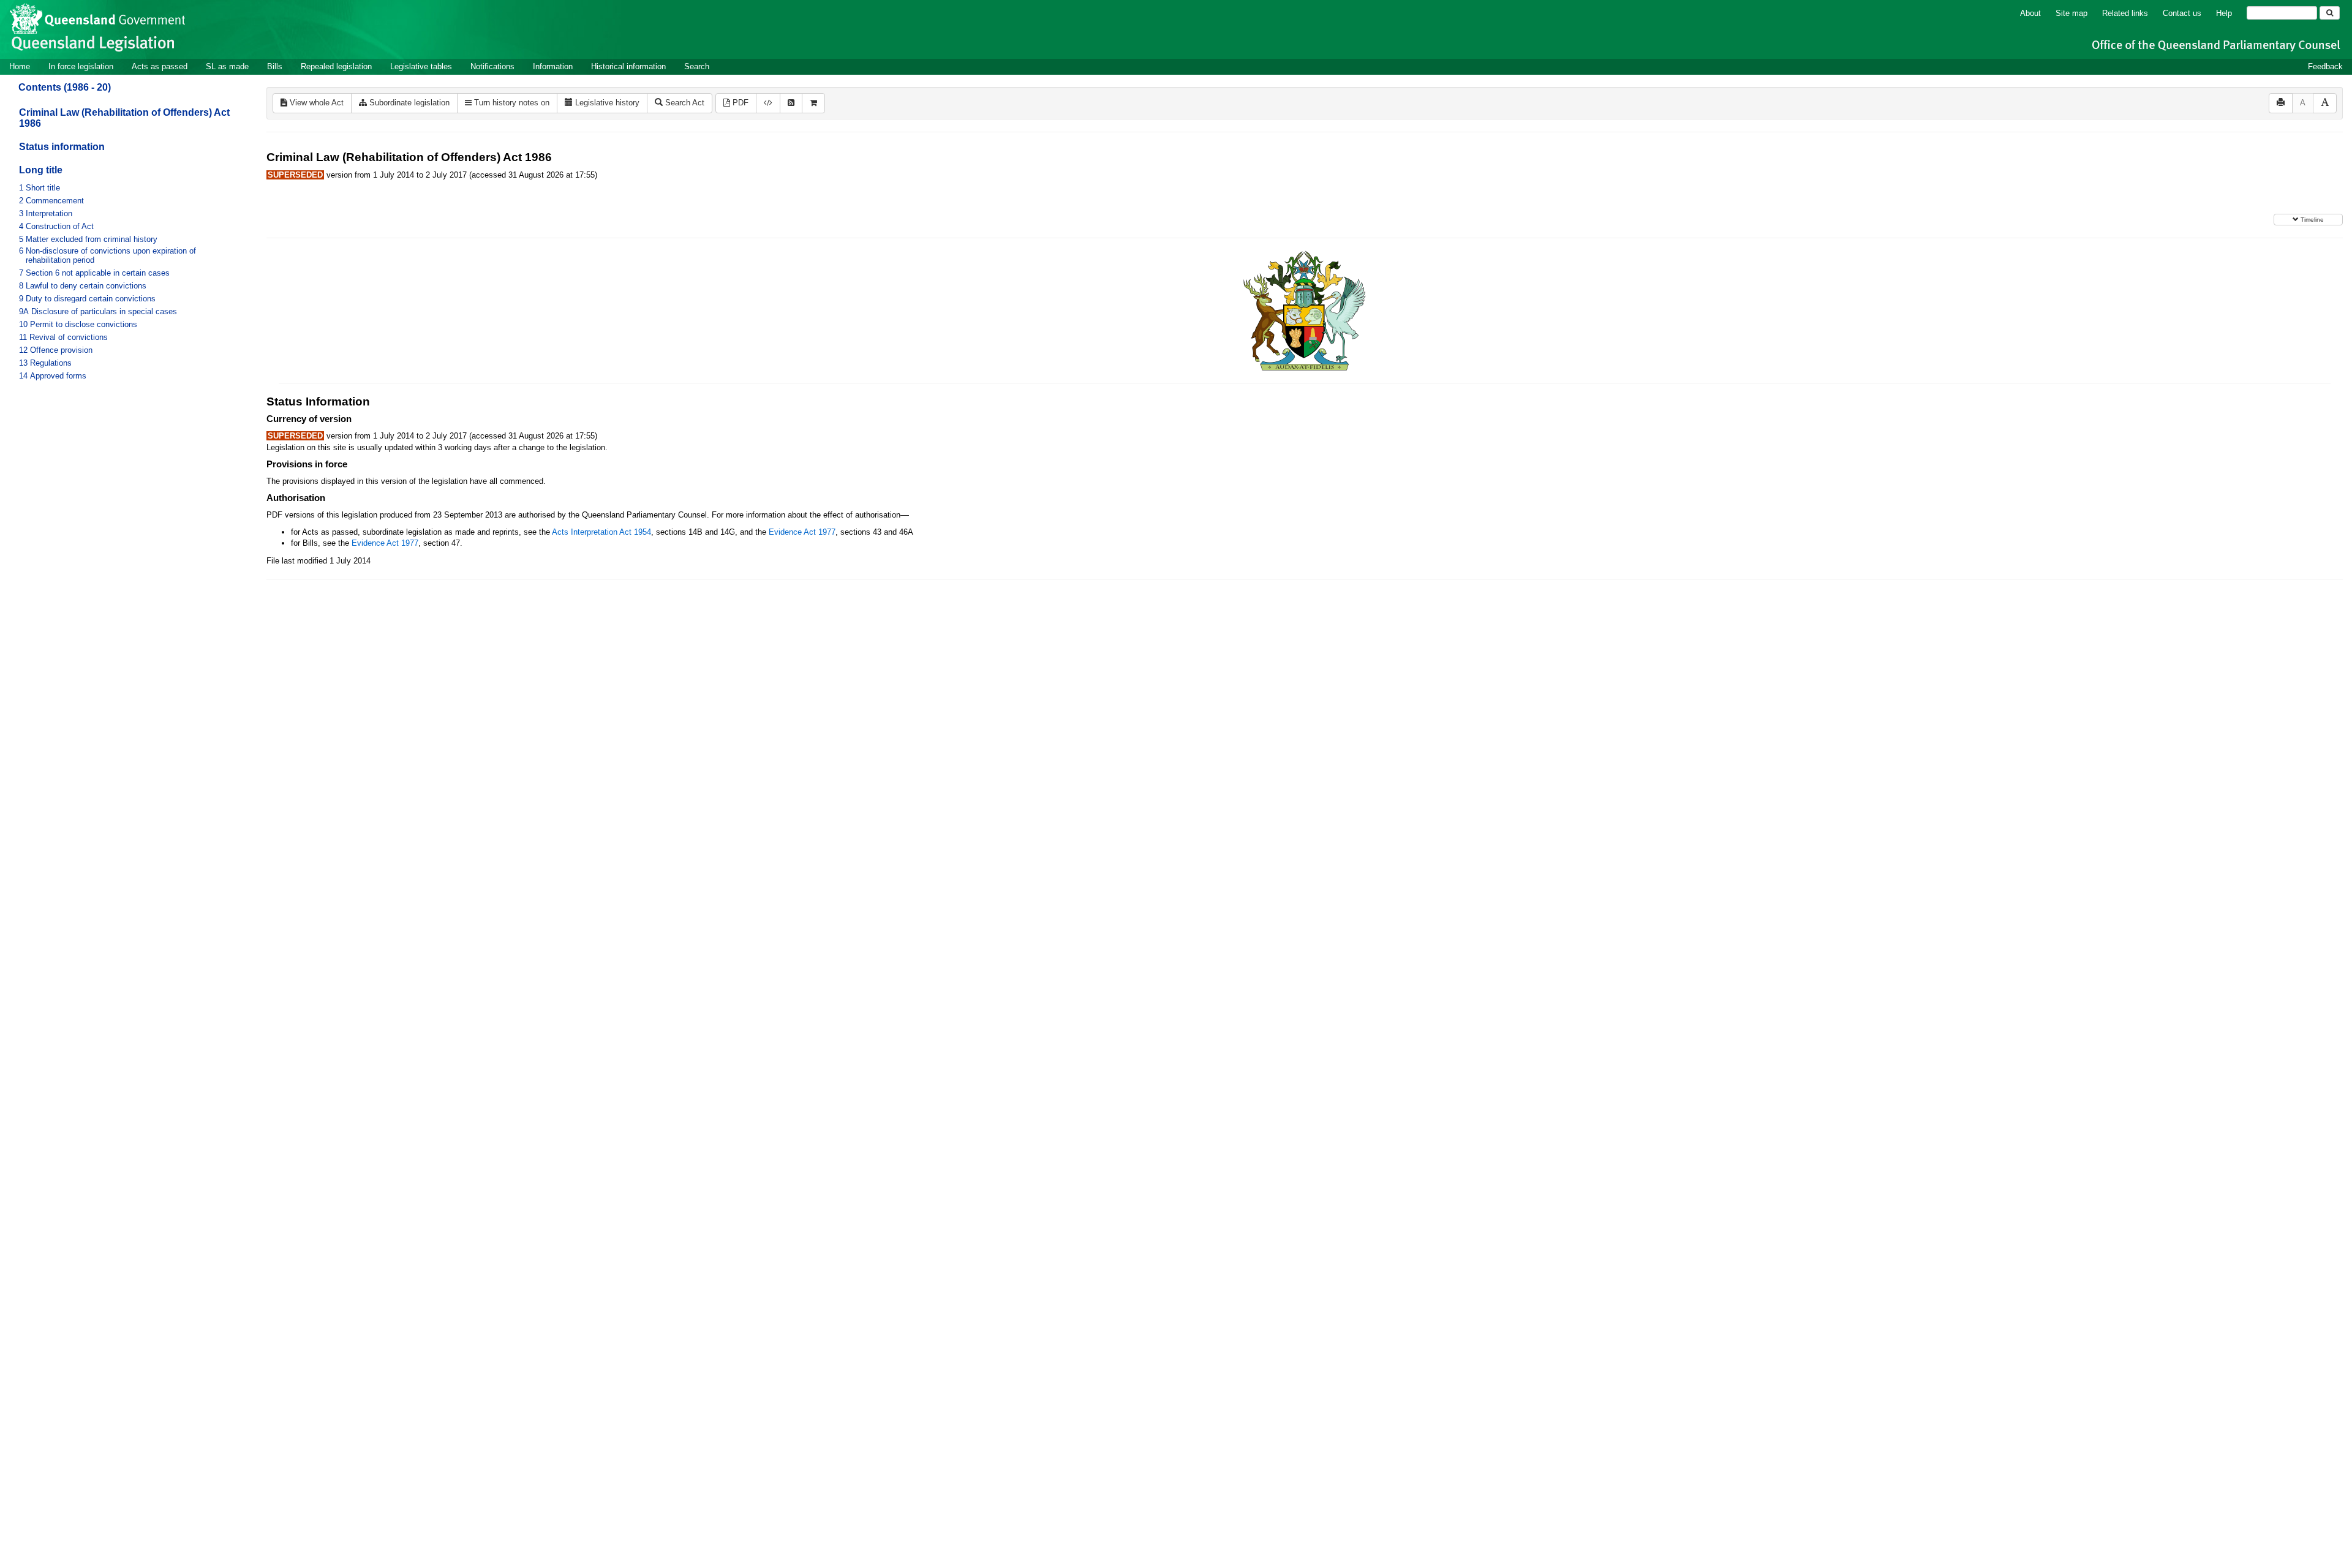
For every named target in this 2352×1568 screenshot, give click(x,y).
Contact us (2182, 13)
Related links (2125, 13)
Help (2224, 13)
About (2030, 13)
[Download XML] (768, 103)
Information (553, 66)
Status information (62, 147)
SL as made (227, 66)
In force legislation (81, 66)
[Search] (2330, 13)
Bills (275, 66)
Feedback (2325, 66)
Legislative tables (421, 66)
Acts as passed (160, 66)
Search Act (684, 103)
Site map (2071, 13)
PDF (739, 103)
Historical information (628, 66)
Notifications (492, 66)
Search (697, 66)
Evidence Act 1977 (802, 532)
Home (20, 66)
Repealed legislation (336, 66)
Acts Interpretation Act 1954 (601, 532)
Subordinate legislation (408, 103)
